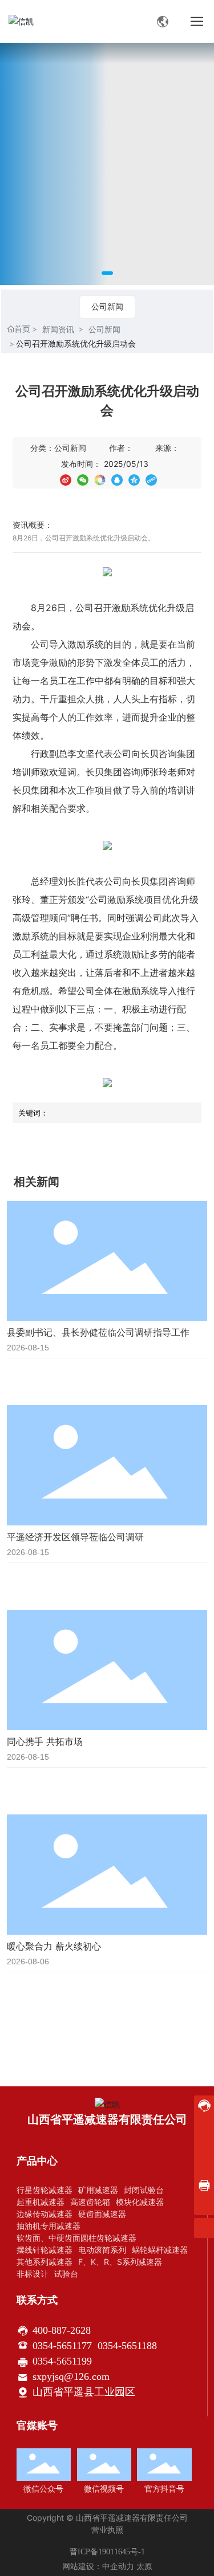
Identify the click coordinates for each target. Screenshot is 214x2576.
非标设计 (33, 2274)
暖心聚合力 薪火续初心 (54, 1946)
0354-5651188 (127, 2346)
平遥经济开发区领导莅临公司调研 (75, 1537)
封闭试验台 (144, 2190)
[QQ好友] (117, 479)
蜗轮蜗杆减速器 (160, 2250)
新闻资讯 (58, 329)
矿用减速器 (98, 2190)
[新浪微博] (66, 479)
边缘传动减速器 (45, 2214)
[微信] (83, 479)
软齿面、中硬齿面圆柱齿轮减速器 (76, 2238)
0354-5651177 (62, 2346)
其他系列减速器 (45, 2262)
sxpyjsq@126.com (71, 2376)
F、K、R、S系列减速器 (120, 2262)
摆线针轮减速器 (45, 2250)
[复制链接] (151, 479)
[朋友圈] (100, 479)
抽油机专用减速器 (49, 2226)
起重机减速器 (41, 2202)
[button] (107, 273)
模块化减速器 (140, 2202)
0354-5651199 (62, 2361)
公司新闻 (107, 306)
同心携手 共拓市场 (45, 1741)
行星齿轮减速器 (45, 2190)
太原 (144, 2567)
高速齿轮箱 (90, 2202)
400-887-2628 (62, 2330)
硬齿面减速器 (102, 2214)
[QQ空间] (134, 479)
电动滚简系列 (102, 2250)
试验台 (66, 2274)
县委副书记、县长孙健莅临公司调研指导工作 (98, 1332)
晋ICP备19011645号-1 (107, 2552)
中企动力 (118, 2567)
